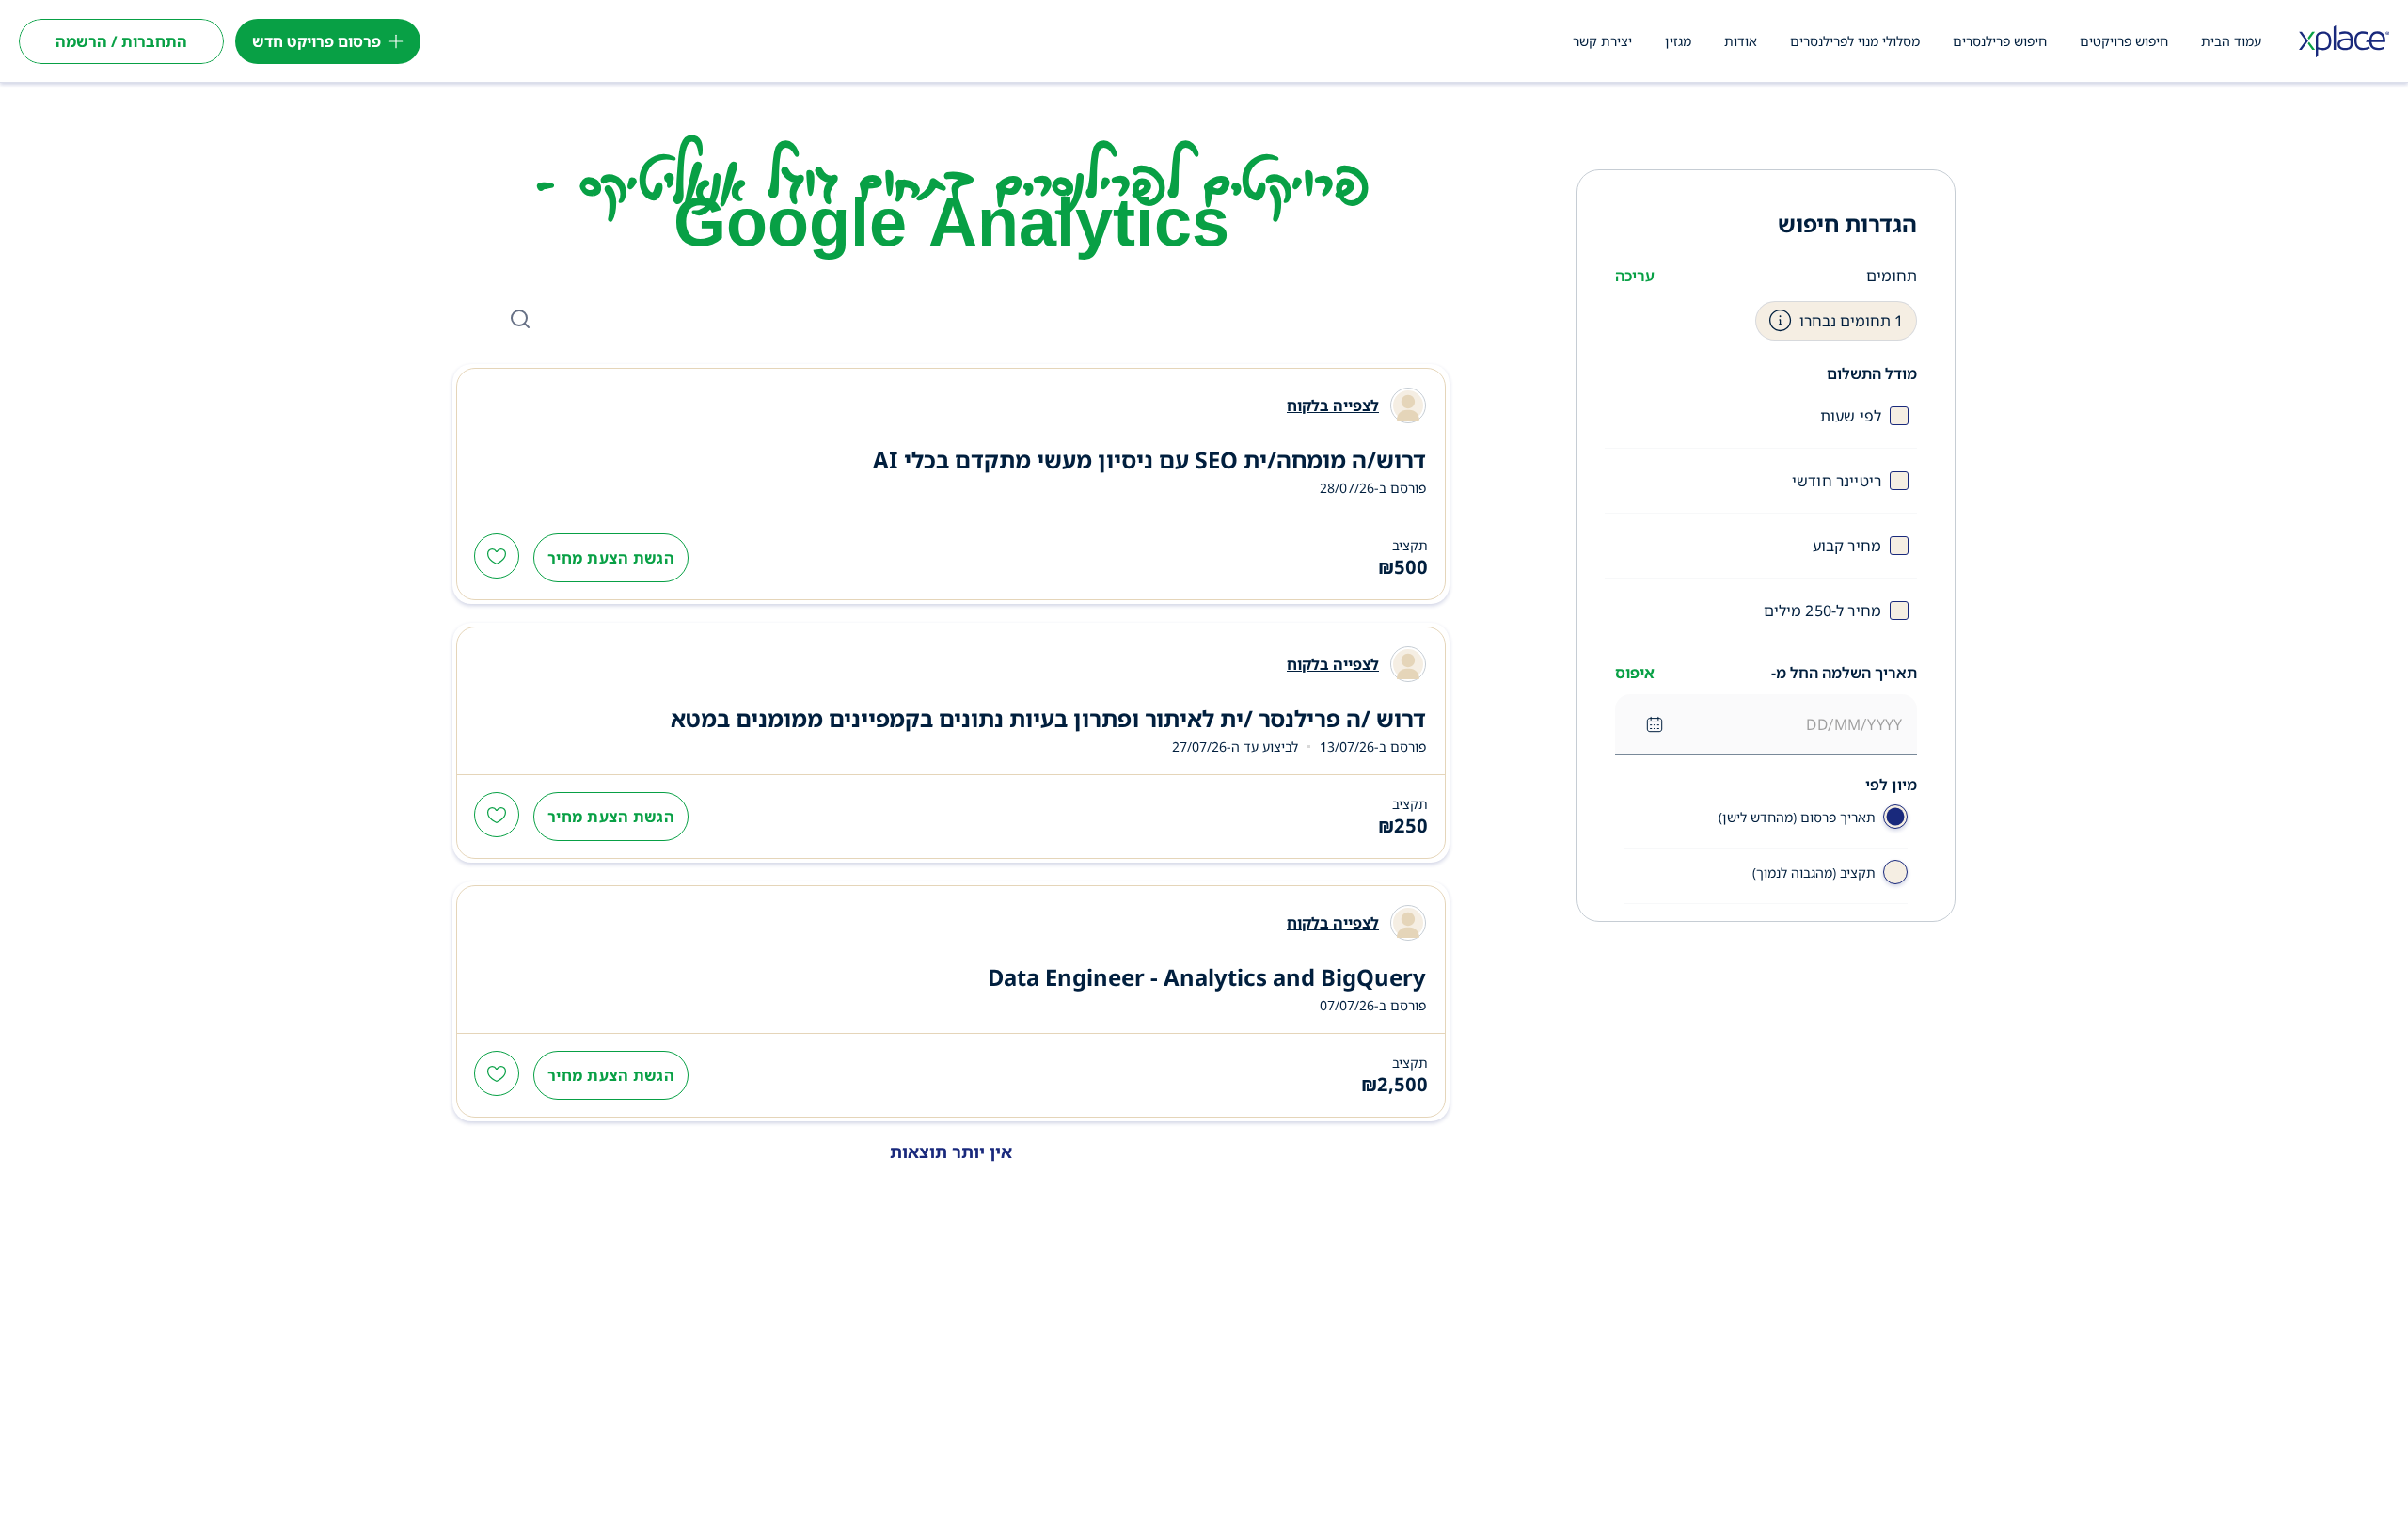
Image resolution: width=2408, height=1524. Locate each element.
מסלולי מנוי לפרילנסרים (1855, 41)
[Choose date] (1655, 724)
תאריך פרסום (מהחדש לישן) (1797, 817)
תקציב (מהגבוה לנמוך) (1814, 873)
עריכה (1635, 276)
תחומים (1892, 276)
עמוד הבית (2231, 41)
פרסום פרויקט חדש (317, 41)
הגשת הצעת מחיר (611, 558)
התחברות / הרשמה (121, 41)
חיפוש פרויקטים (2124, 41)
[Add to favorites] (497, 558)
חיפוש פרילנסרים (2000, 41)
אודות (1741, 41)
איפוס (1635, 673)
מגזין (1678, 41)
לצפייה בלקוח (1333, 405)
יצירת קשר (1602, 41)
